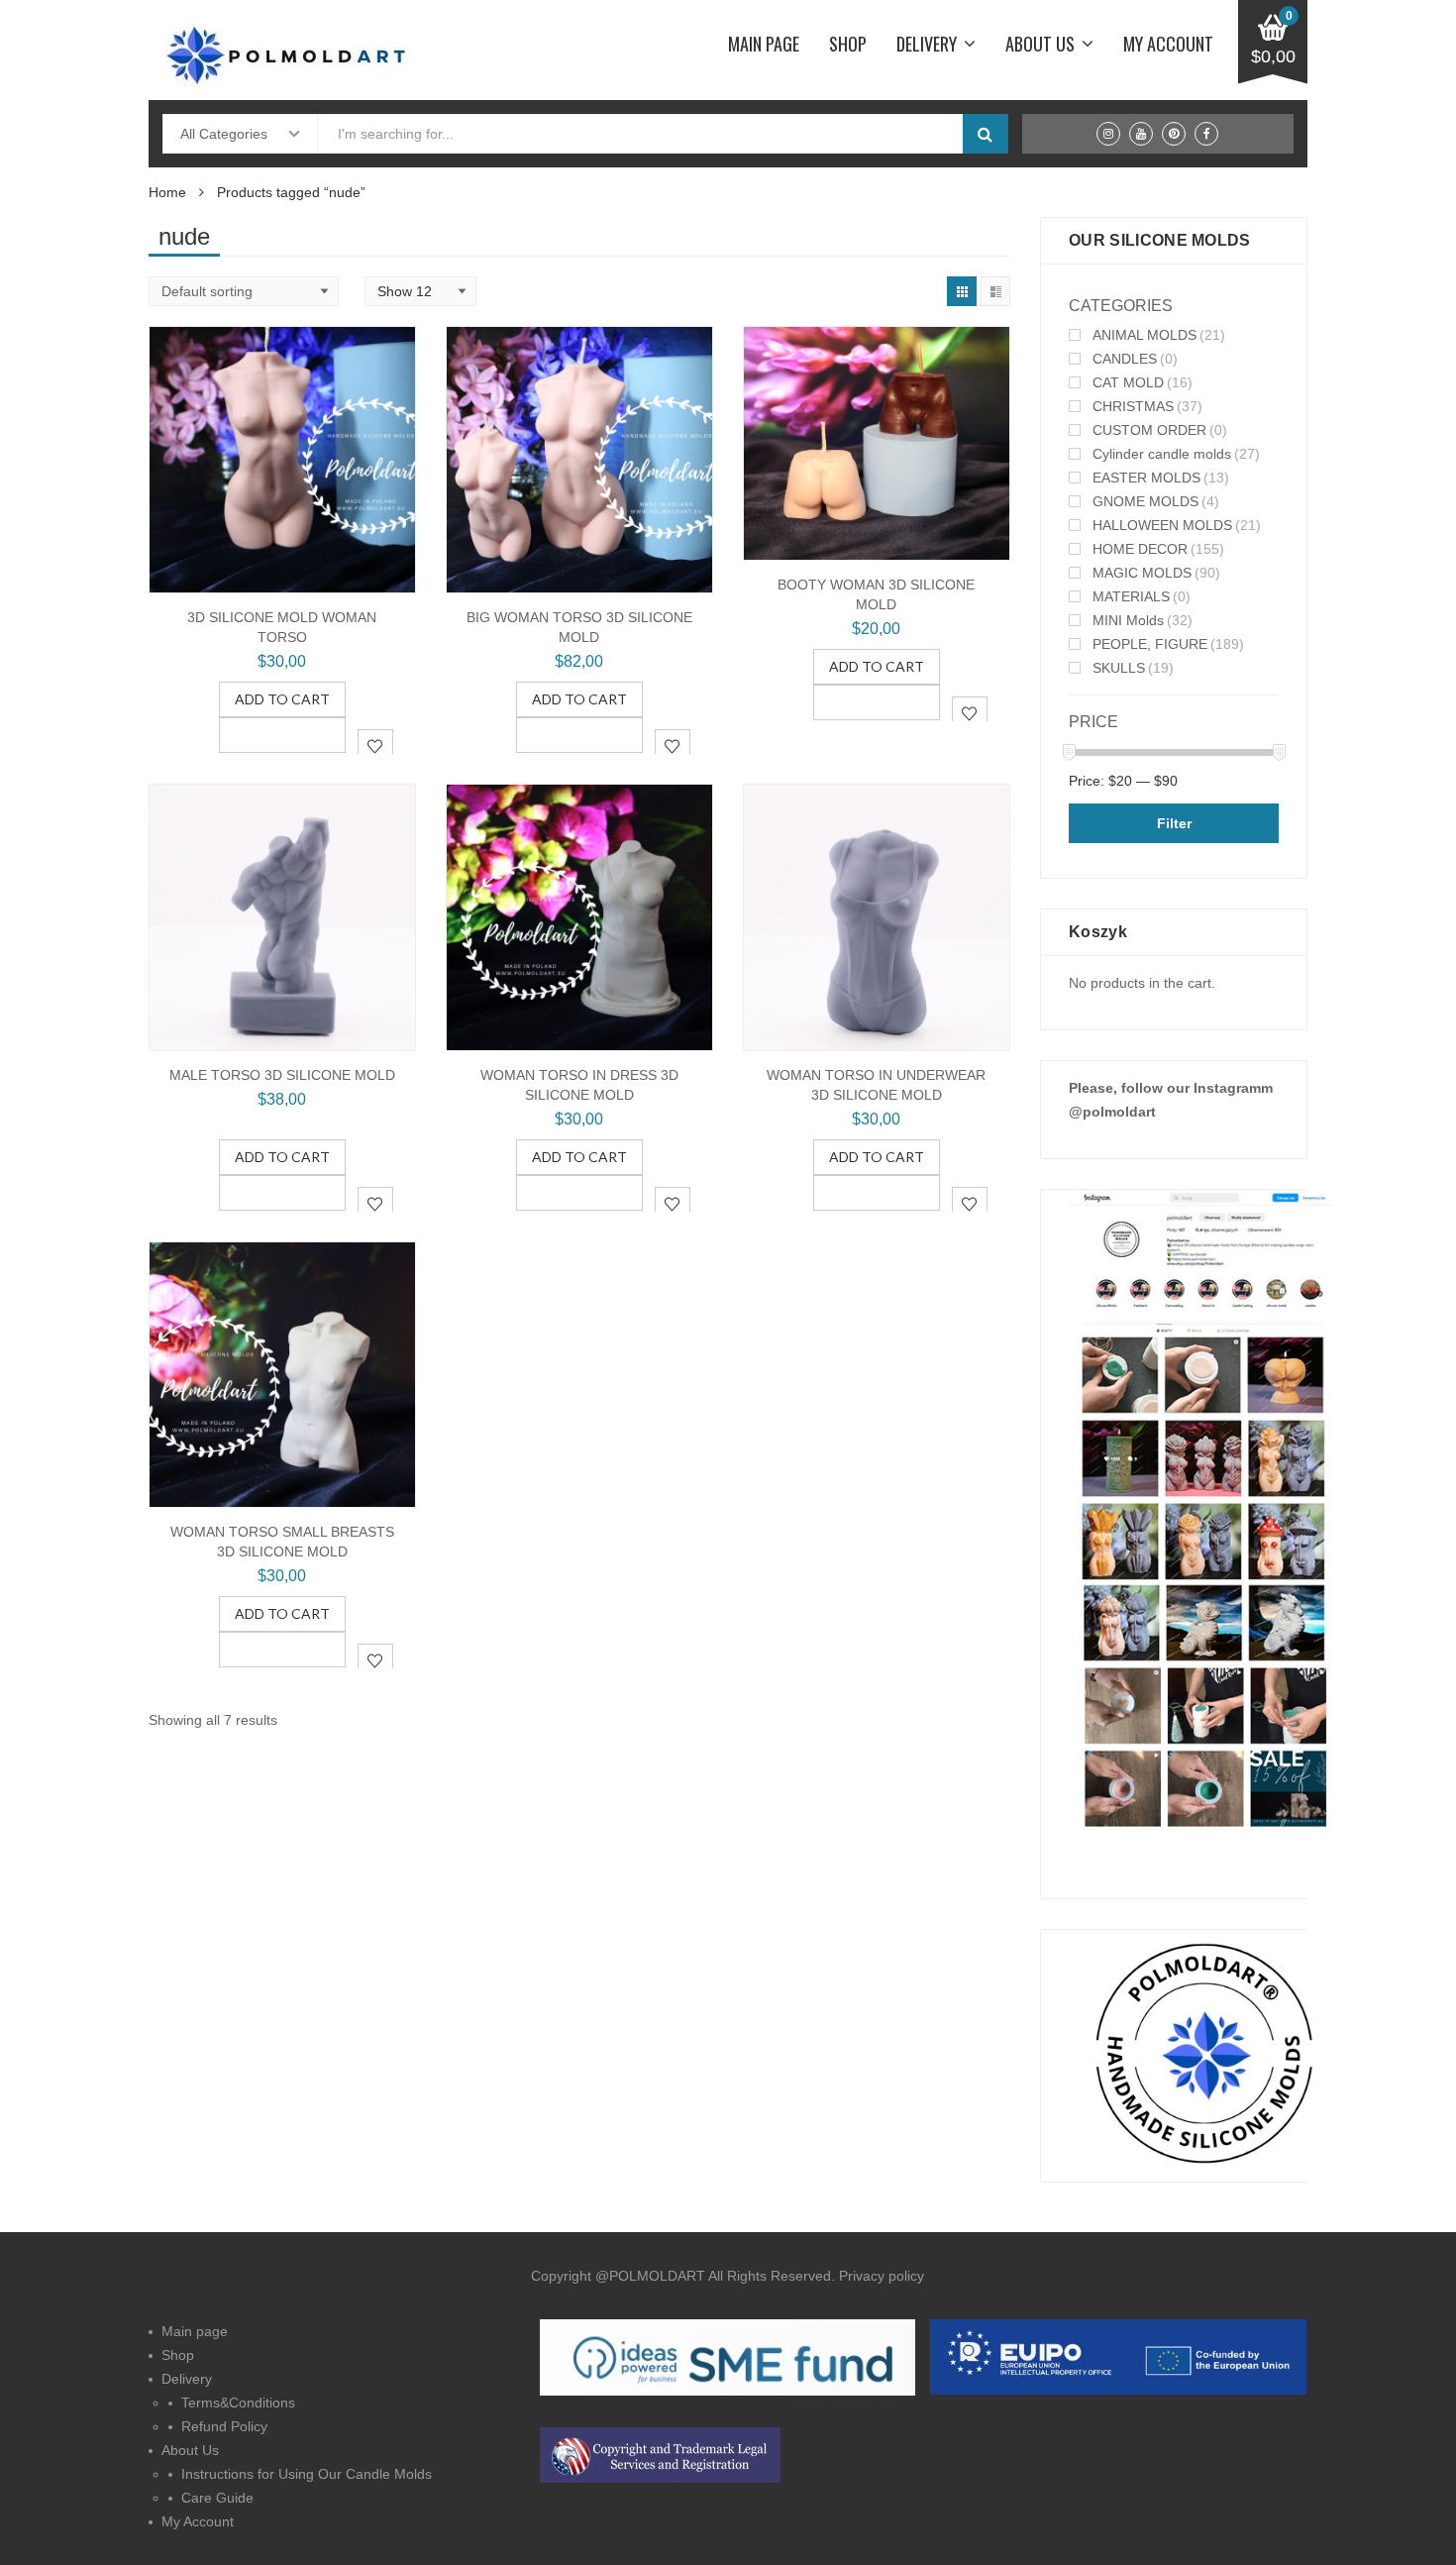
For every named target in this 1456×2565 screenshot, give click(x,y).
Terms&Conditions (238, 2403)
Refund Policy (224, 2426)
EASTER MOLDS (1146, 478)
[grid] (962, 291)
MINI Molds (1128, 620)
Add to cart (282, 699)
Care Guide (217, 2498)
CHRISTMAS (1133, 406)
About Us (1040, 44)
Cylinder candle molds (1162, 454)
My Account (1168, 44)
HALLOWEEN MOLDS (1162, 525)
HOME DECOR (1140, 549)
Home (167, 192)
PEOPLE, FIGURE (1150, 644)
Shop (848, 44)
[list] (995, 291)
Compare (282, 735)
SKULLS (1119, 668)
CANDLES (1125, 359)
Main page (764, 44)
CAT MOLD (1128, 382)
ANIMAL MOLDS (1144, 335)
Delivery (927, 44)
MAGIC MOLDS (1142, 573)
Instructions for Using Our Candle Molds (307, 2474)
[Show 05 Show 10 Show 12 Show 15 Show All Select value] (420, 291)
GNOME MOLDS (1145, 501)
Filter (1174, 823)
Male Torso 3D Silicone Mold (282, 1075)
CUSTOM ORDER (1149, 430)
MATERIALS (1131, 596)
